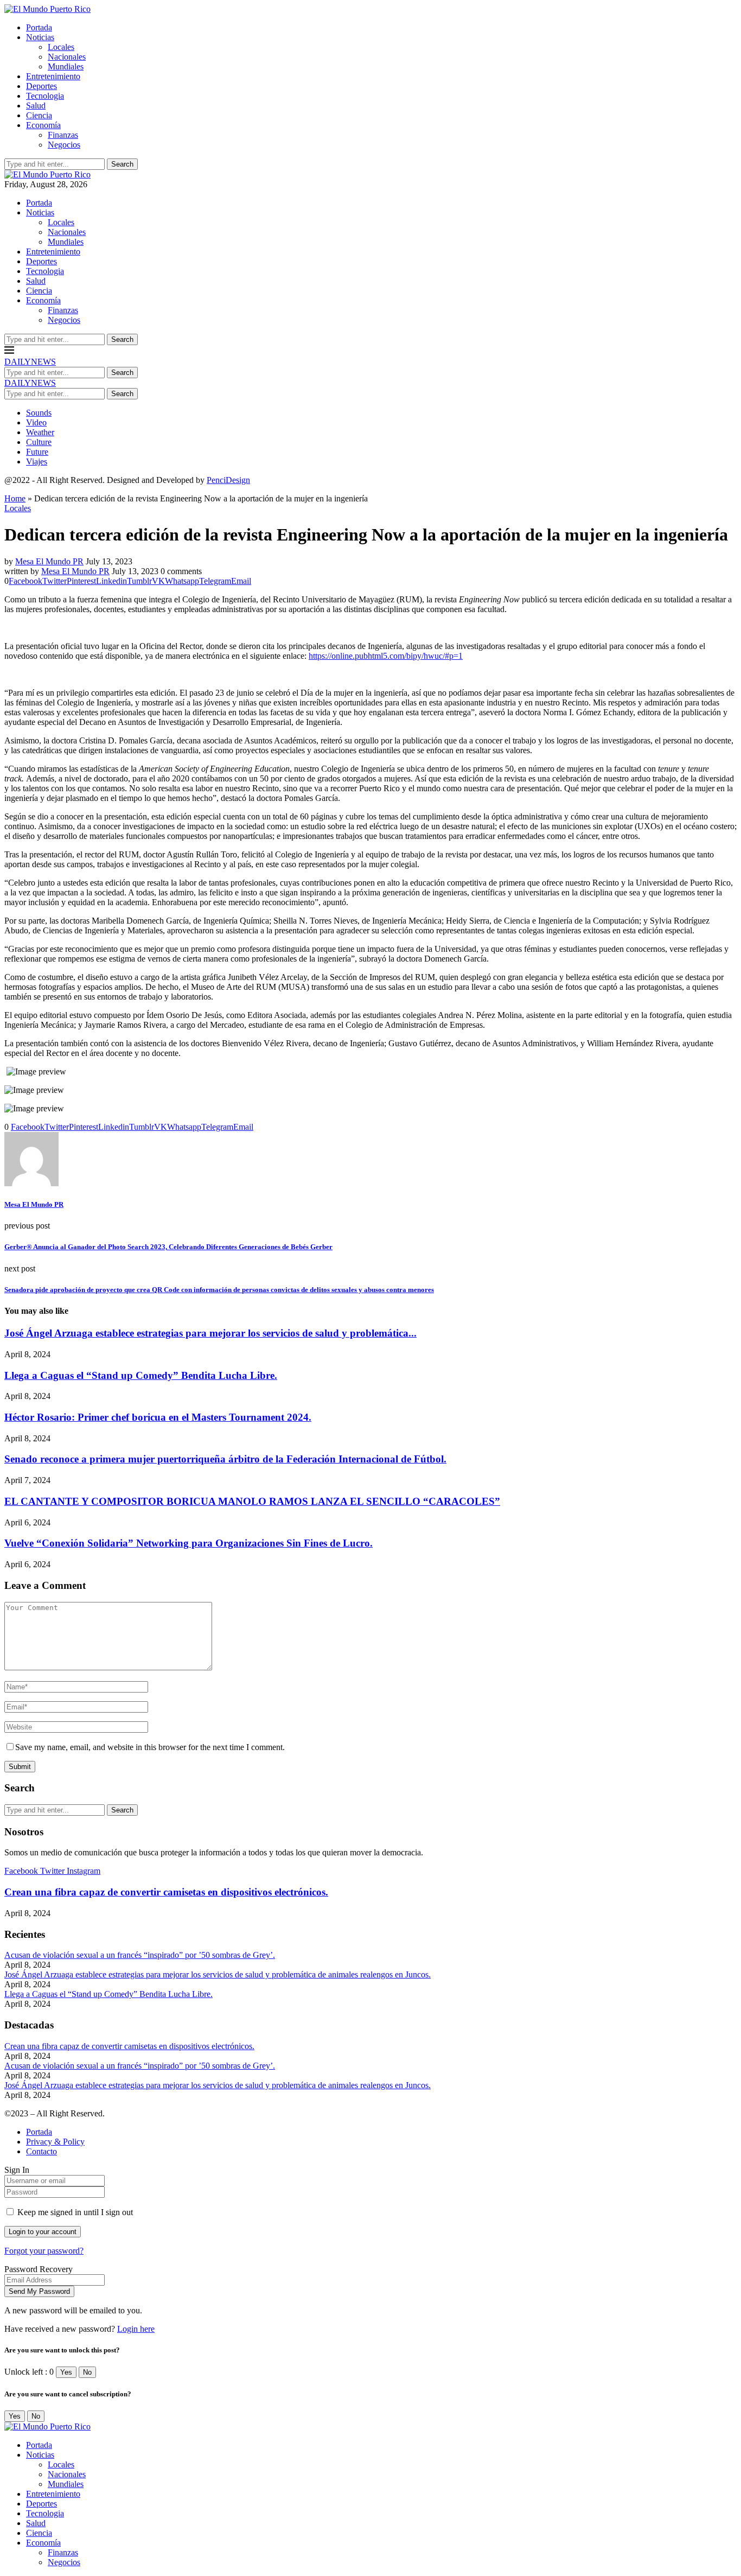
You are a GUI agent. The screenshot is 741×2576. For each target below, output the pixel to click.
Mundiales (66, 66)
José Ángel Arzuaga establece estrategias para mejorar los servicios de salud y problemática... (210, 1333)
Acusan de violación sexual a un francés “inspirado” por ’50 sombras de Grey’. (140, 1955)
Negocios (64, 145)
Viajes (37, 462)
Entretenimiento (53, 76)
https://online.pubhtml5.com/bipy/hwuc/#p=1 (386, 656)
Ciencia (39, 115)
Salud (36, 106)
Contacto (41, 2151)
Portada (39, 27)
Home (15, 498)
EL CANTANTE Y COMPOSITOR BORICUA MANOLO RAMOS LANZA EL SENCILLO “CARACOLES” (252, 1501)
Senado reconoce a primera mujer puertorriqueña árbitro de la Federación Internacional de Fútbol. (225, 1459)
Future (37, 452)
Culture (39, 442)
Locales (61, 47)
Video (36, 422)
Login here (136, 2329)
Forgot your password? (44, 2251)
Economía (43, 125)
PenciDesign (228, 480)
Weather (40, 432)
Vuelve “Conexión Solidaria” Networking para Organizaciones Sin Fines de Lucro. (189, 1543)
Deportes (41, 86)
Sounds (39, 413)
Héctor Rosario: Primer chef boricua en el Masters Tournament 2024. (158, 1417)
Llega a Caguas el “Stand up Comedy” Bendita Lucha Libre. (141, 1375)
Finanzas (63, 135)
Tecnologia (45, 96)
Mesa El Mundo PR (49, 561)
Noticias (40, 37)
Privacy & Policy (55, 2142)
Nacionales (67, 57)
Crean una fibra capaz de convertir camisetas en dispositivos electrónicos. (166, 1892)
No (87, 2372)
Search (122, 164)
